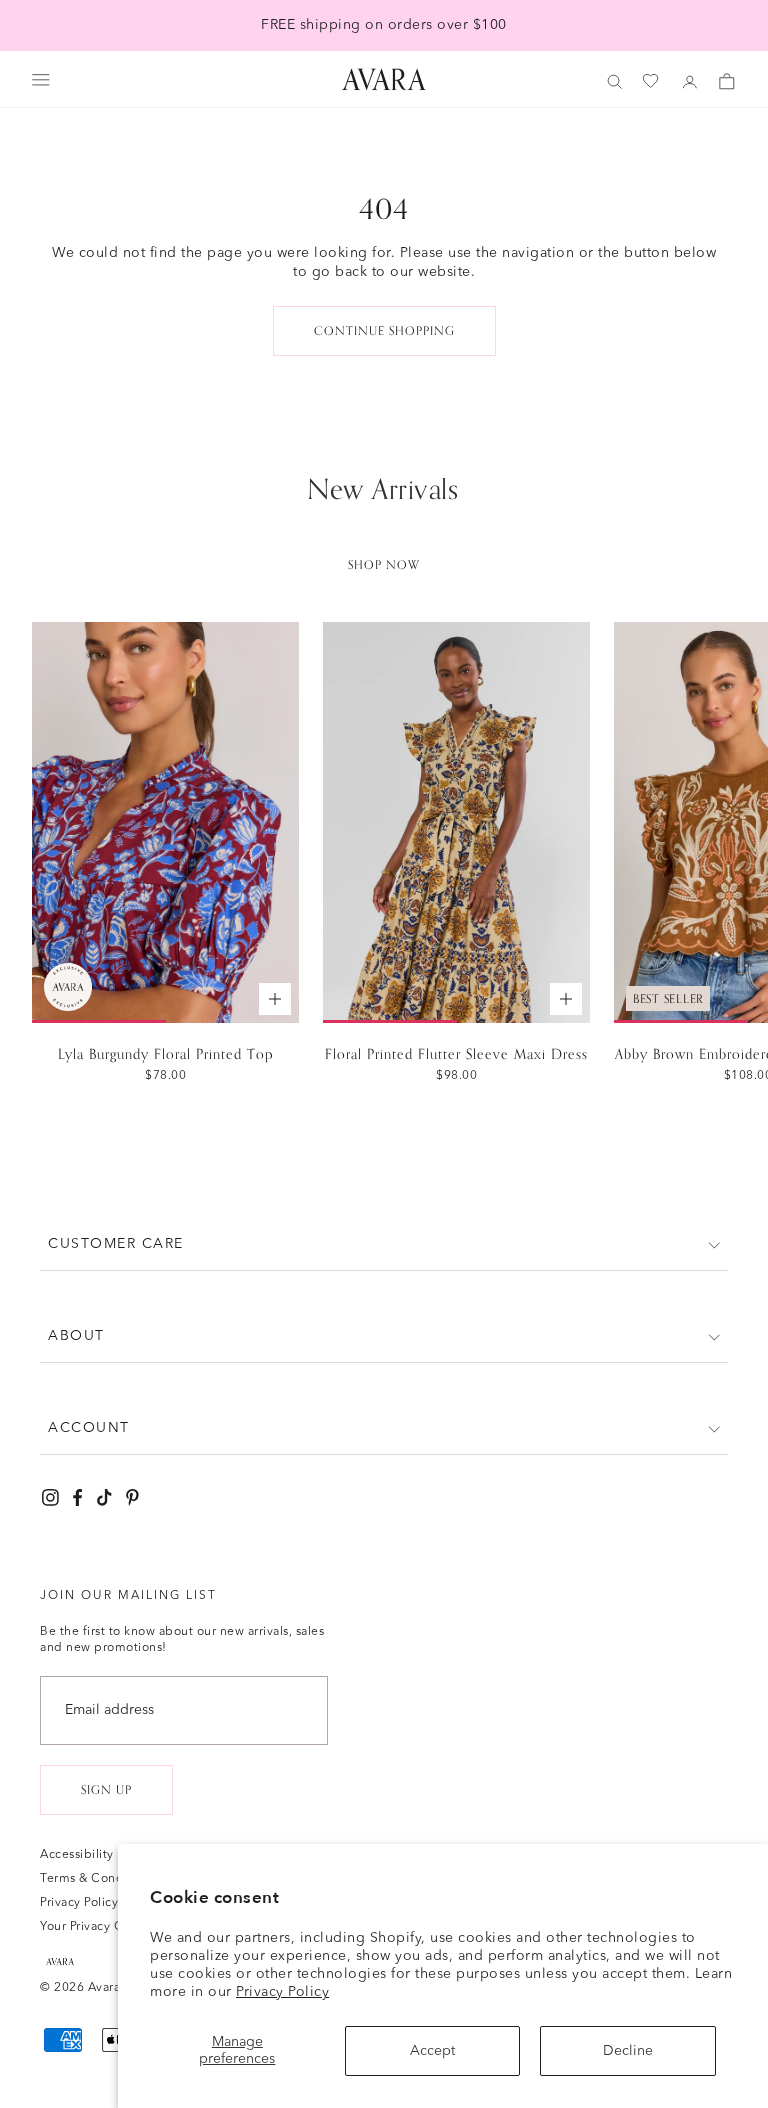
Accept (432, 2051)
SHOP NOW (384, 565)
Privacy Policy (282, 1992)
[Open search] (615, 82)
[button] (384, 1244)
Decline (628, 2051)
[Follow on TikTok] (104, 1497)
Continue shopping (384, 331)
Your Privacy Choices (100, 1927)
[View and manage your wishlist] (652, 81)
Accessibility (77, 1855)
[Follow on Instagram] (50, 1497)
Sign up (106, 1790)
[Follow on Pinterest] (132, 1497)
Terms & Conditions (98, 1879)
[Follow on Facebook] (77, 1497)
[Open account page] (690, 82)
